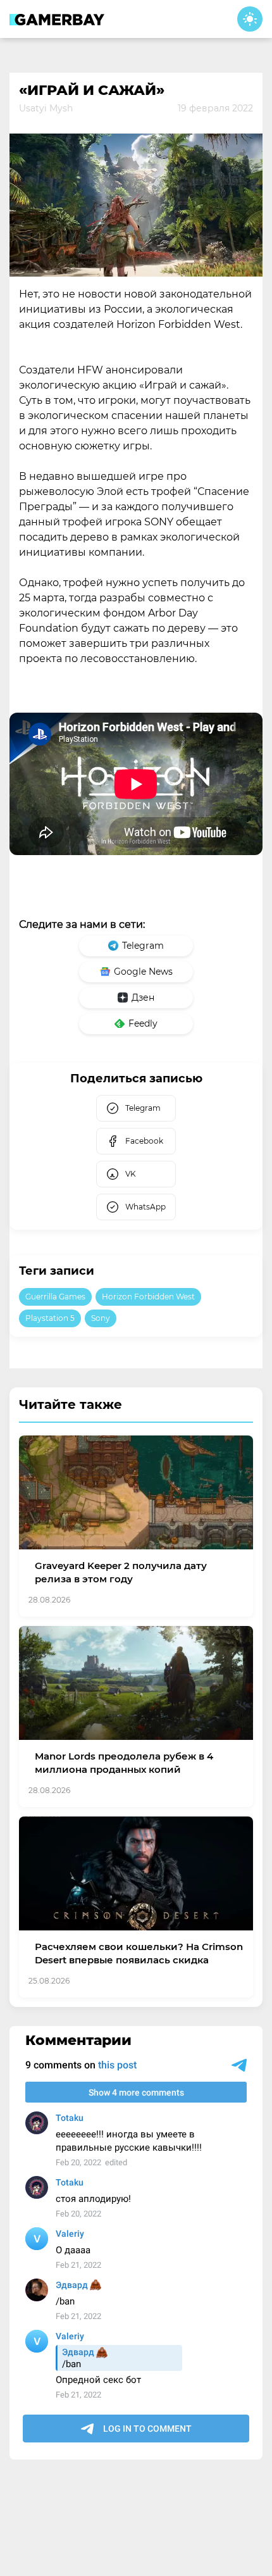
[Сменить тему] (250, 19)
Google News (143, 972)
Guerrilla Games (55, 1297)
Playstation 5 (50, 1318)
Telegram (143, 946)
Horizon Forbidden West (148, 1297)
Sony (101, 1318)
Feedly (143, 1023)
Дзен (143, 997)
